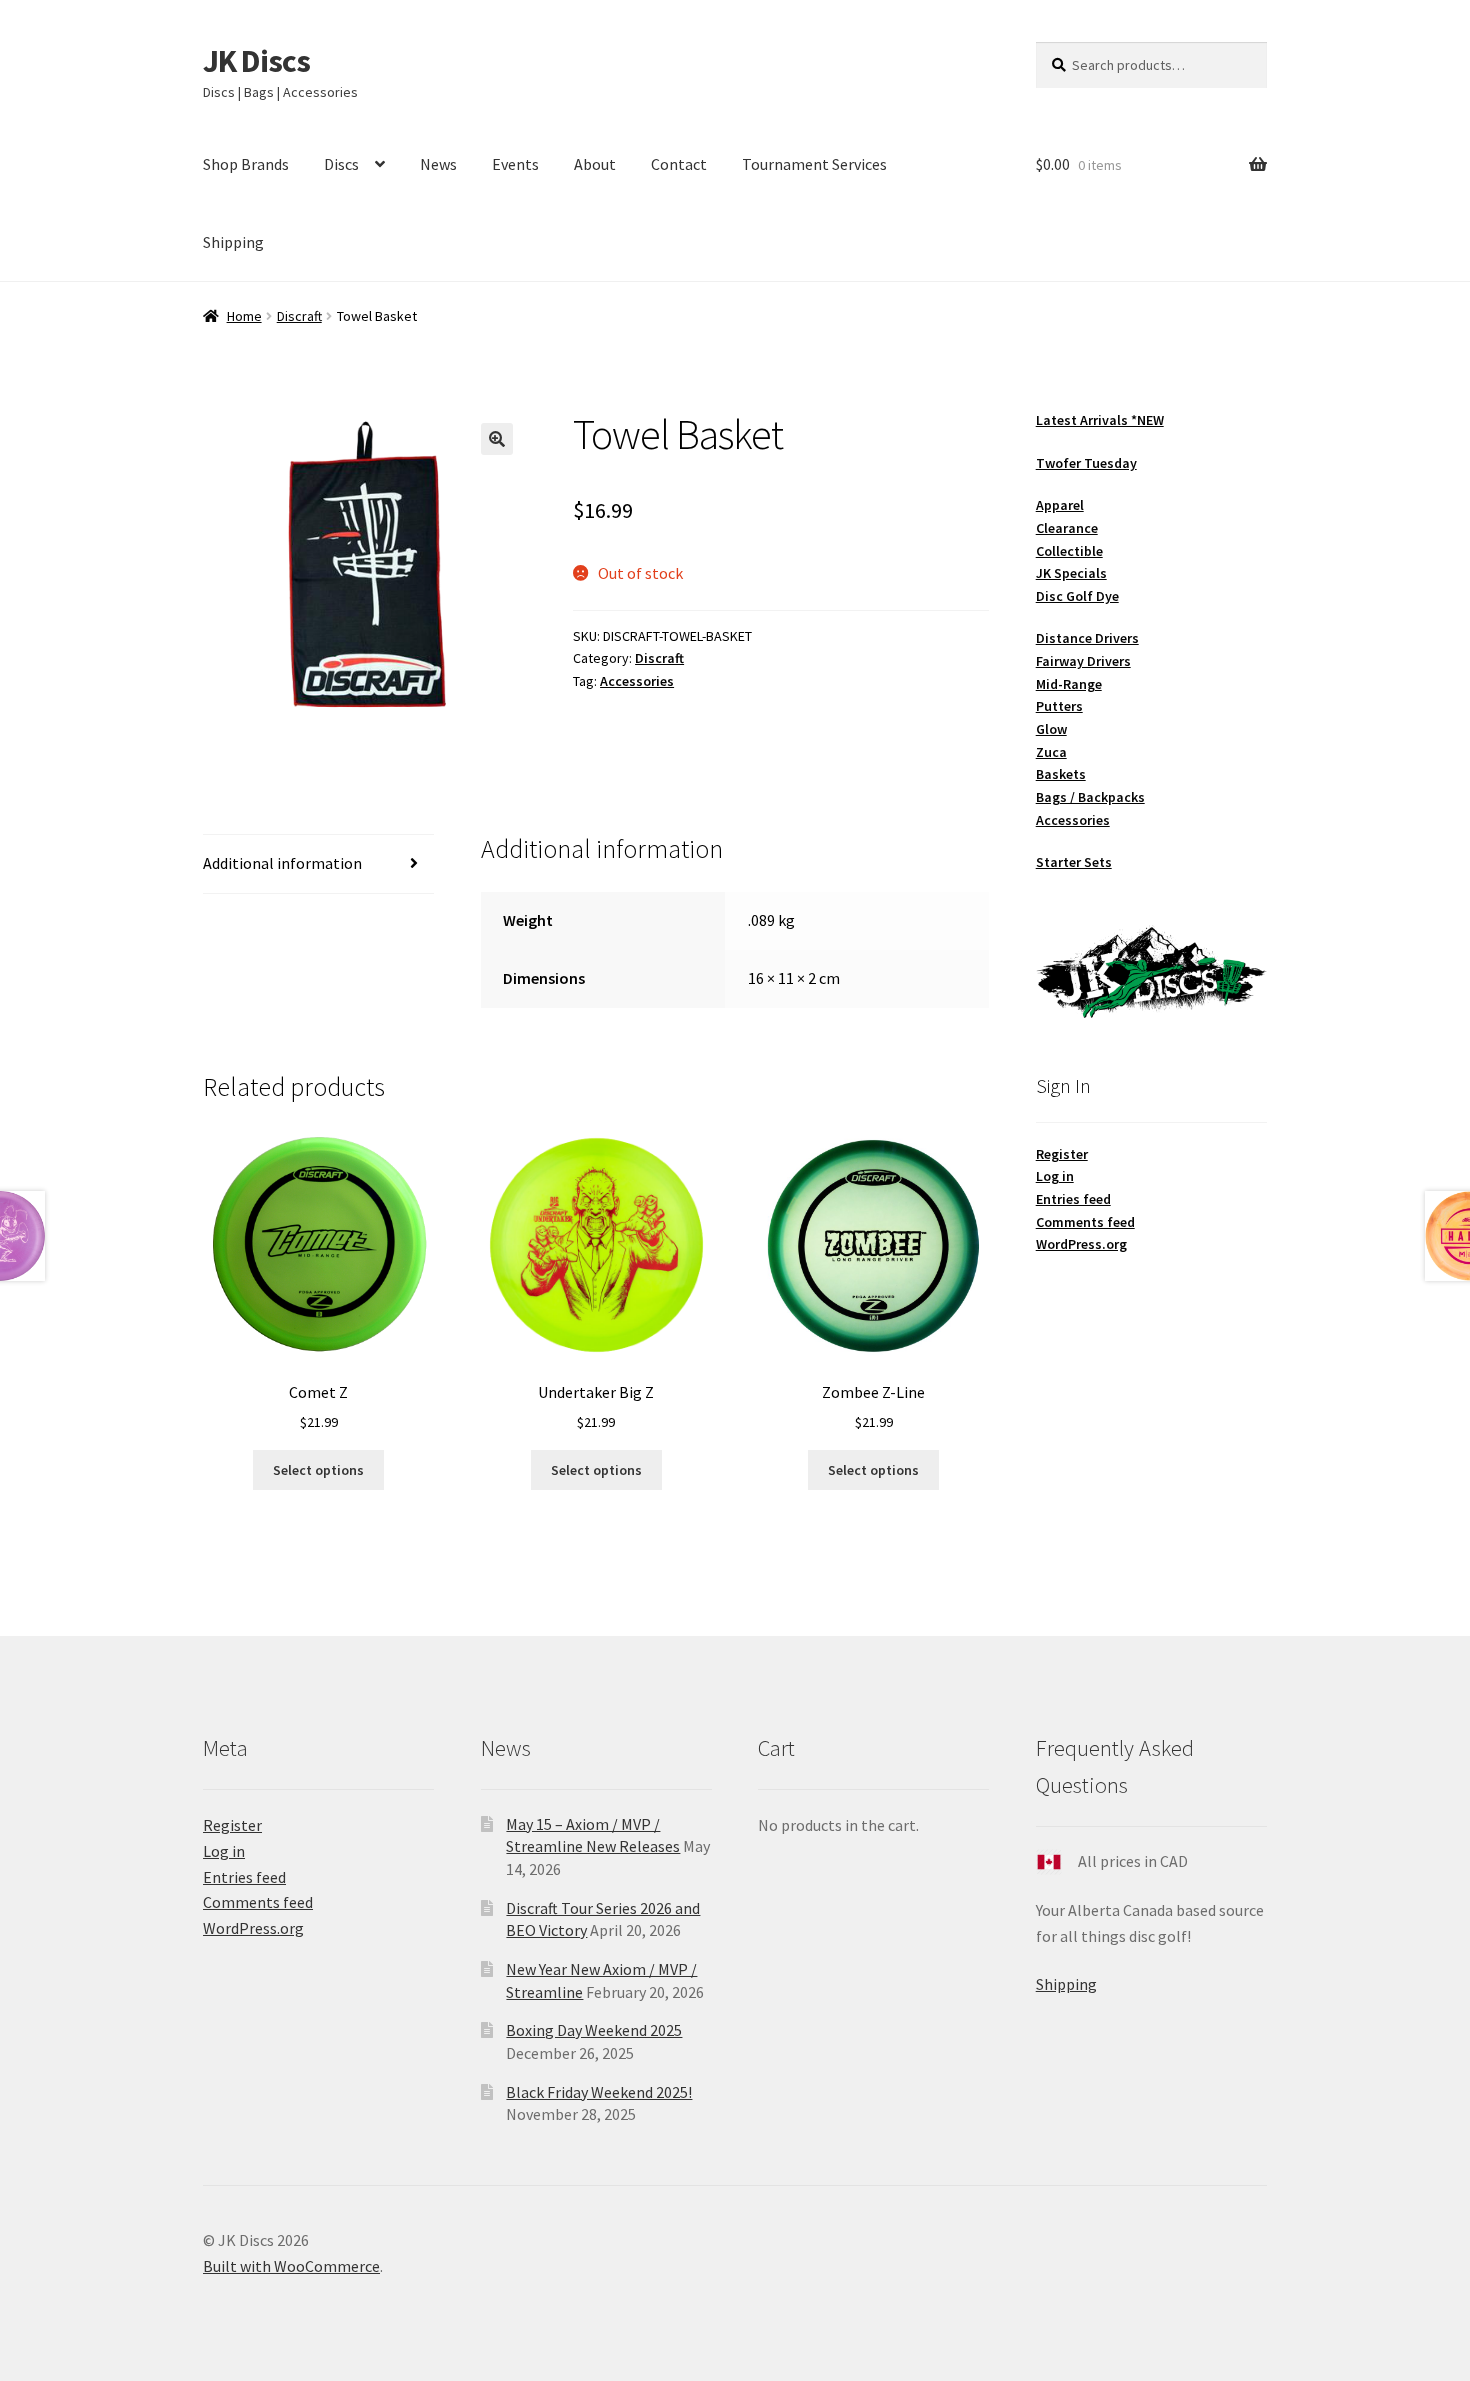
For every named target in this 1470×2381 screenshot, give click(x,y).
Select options (318, 1470)
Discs (341, 164)
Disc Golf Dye (1077, 596)
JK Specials (1071, 573)
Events (515, 164)
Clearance (1067, 528)
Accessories (637, 681)
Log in (1055, 1176)
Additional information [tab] (282, 863)
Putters (1059, 706)
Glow (1051, 729)
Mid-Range (1069, 684)
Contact (679, 164)
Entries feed (1073, 1199)
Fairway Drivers (1083, 661)
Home (244, 316)
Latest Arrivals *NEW (1100, 420)
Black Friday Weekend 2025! (599, 2092)
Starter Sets (1074, 862)
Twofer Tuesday (1086, 463)
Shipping (233, 242)
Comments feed (1085, 1222)
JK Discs (256, 61)
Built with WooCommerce (291, 2266)
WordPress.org (1081, 1244)
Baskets (1061, 774)
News (438, 164)
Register (1062, 1154)
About (595, 164)
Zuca (1051, 752)
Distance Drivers (1087, 638)
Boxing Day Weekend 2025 (594, 2030)
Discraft (299, 316)
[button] (497, 439)
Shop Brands (246, 164)
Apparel (1060, 505)
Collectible (1069, 551)
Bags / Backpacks (1090, 797)
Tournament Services (814, 164)
